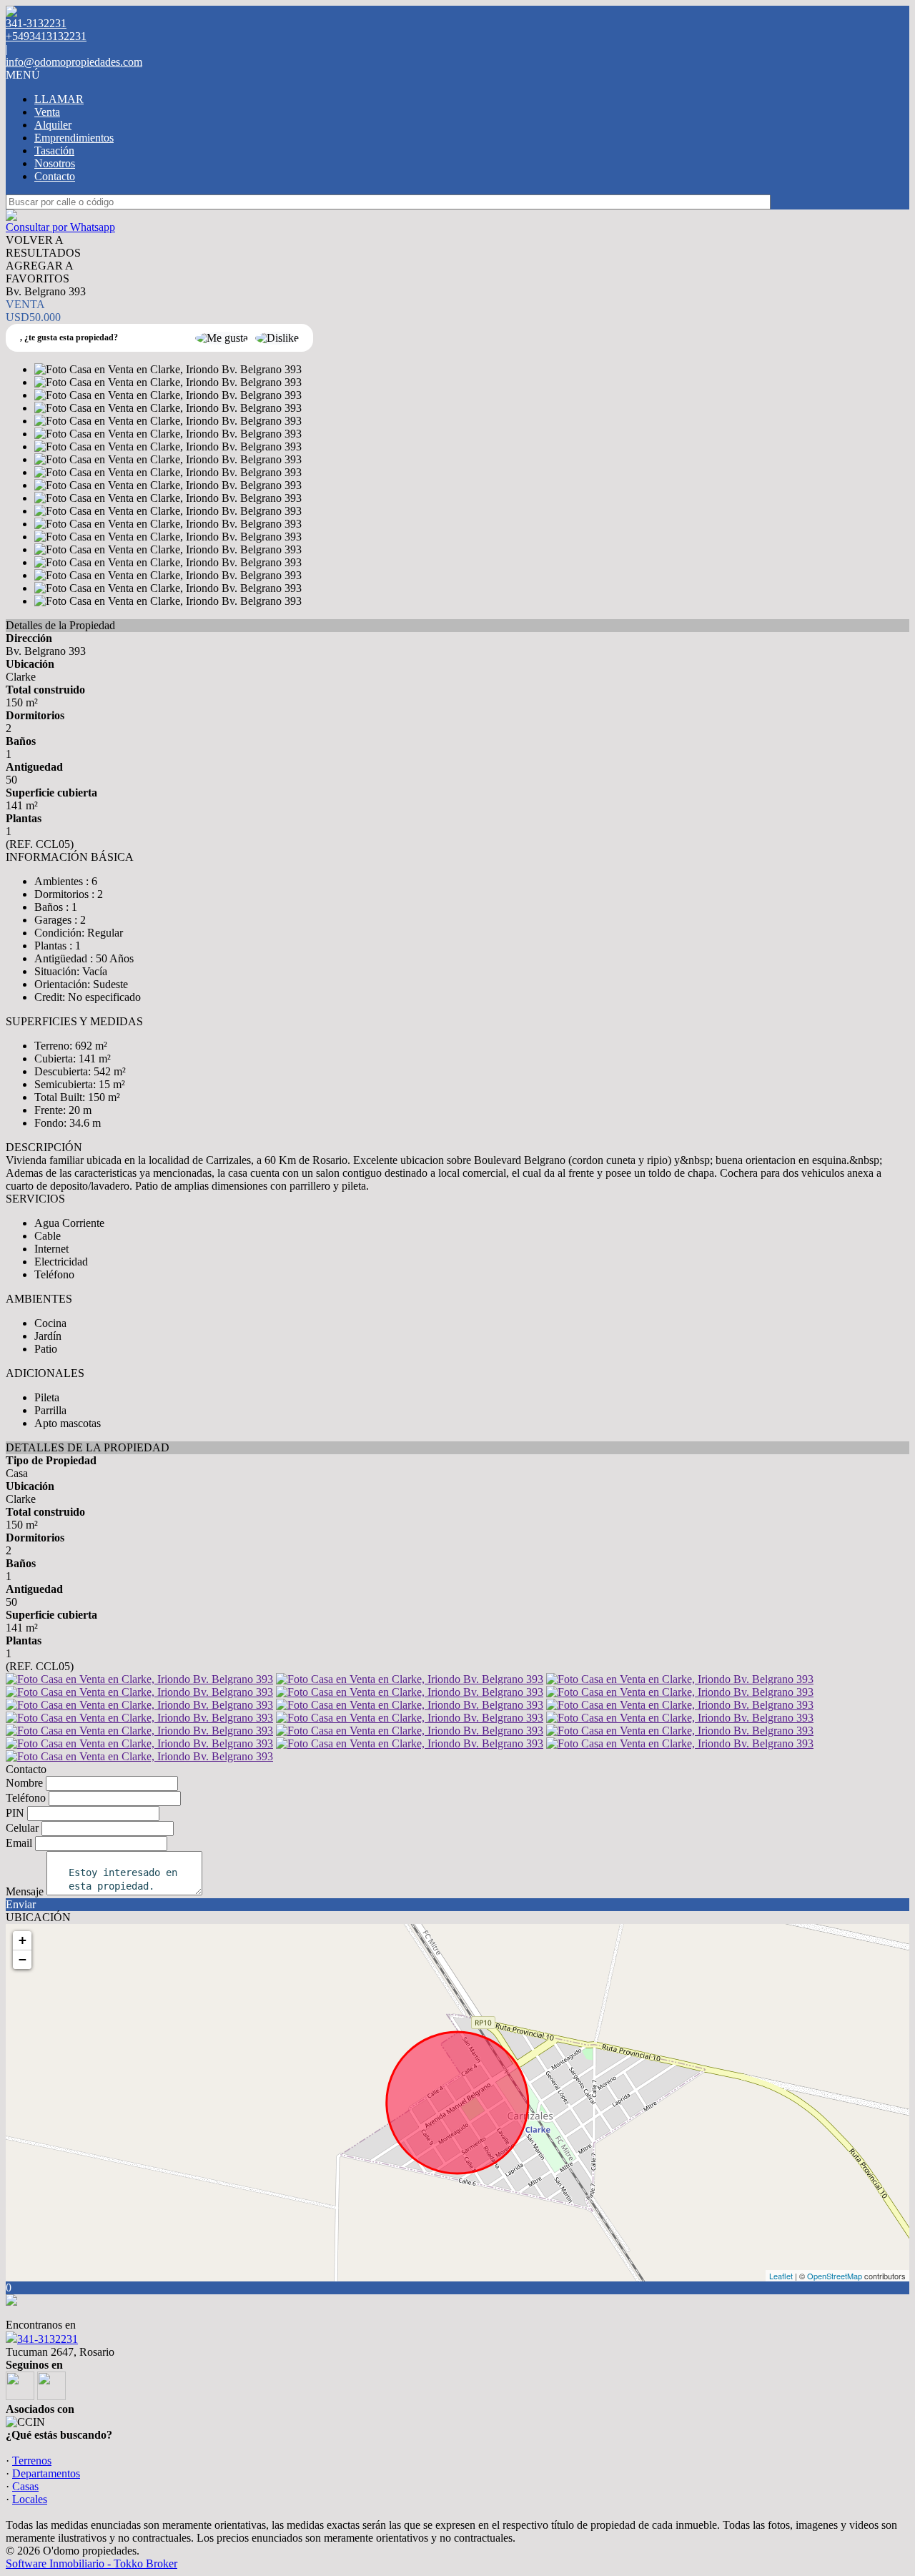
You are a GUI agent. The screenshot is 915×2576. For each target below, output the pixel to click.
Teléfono (26, 1798)
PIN (15, 1813)
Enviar (21, 1904)
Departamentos (46, 2473)
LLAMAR (59, 99)
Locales (30, 2499)
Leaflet (781, 2276)
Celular (22, 1828)
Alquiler (53, 125)
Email (19, 1843)
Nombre (24, 1783)
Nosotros (55, 163)
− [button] (23, 1959)
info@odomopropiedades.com (74, 62)
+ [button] (23, 1940)
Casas (25, 2486)
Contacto (55, 176)
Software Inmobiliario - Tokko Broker (91, 2563)
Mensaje (25, 1891)
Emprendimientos (74, 138)
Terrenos (32, 2461)
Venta (47, 112)
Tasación (54, 150)
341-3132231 (48, 2339)
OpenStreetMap (835, 2276)
